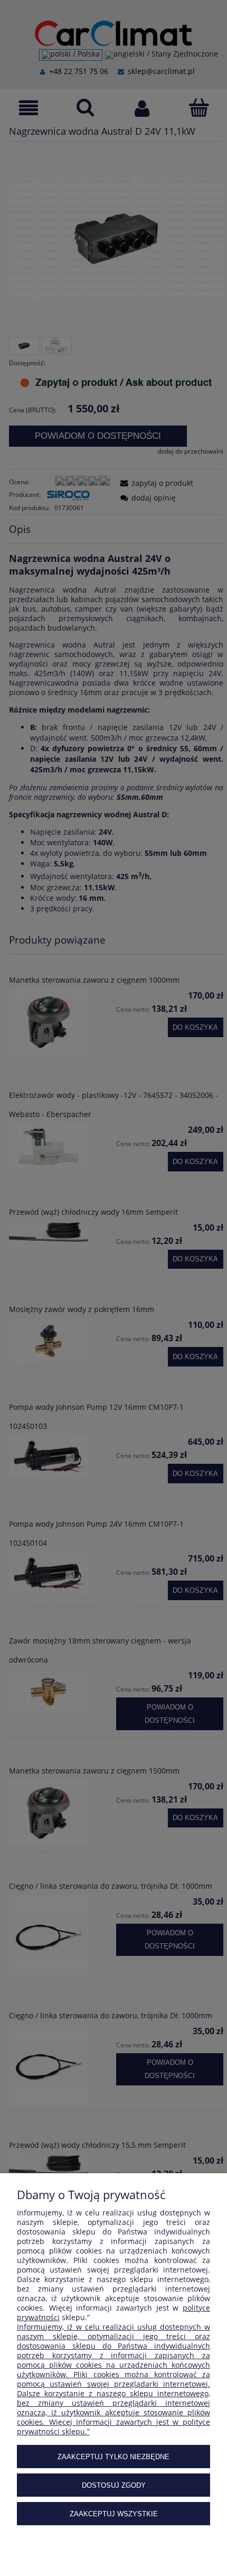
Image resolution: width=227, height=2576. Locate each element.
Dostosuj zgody (114, 2485)
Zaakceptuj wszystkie (114, 2514)
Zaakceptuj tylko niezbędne (113, 2457)
